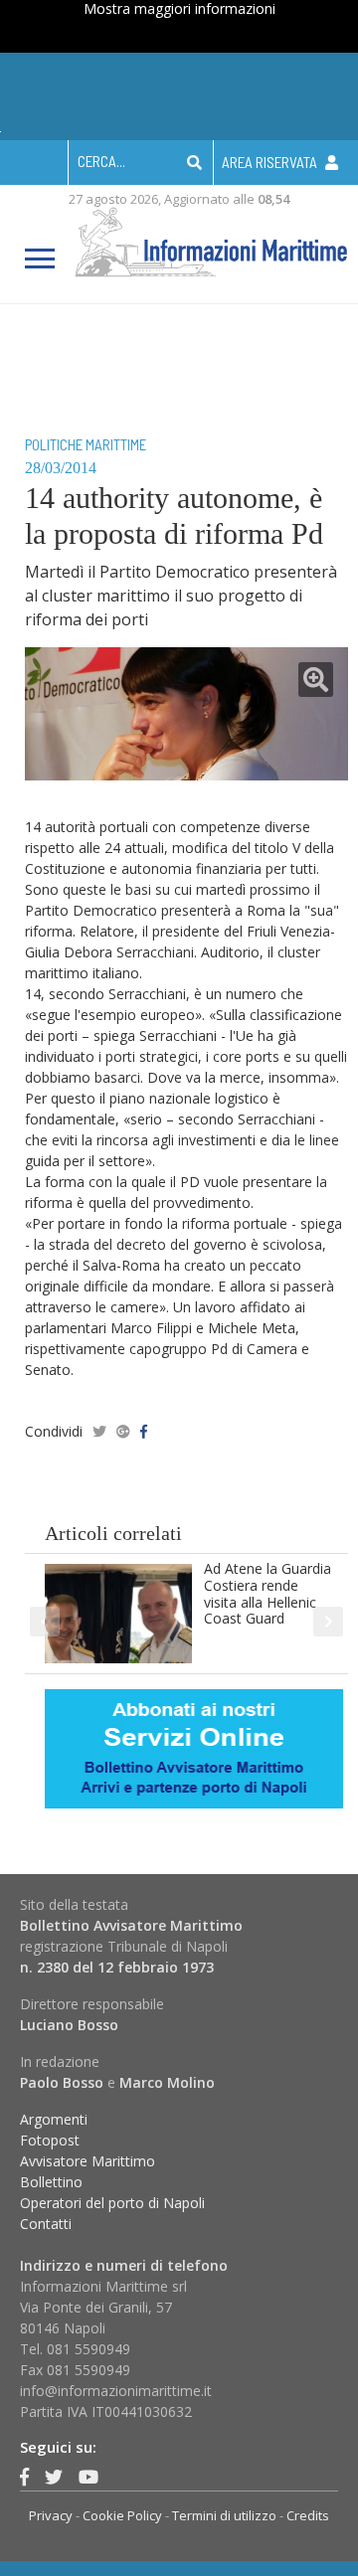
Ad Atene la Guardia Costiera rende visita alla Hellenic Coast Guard (268, 1593)
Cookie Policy (122, 2515)
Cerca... (101, 161)
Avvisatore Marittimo (88, 2161)
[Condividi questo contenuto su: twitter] (99, 1431)
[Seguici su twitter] (54, 2477)
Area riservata (271, 162)
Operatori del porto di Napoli (112, 2203)
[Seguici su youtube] (89, 2477)
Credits (308, 2515)
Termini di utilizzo (224, 2515)
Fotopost (50, 2140)
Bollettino (51, 2182)
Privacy (51, 2515)
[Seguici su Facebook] (24, 2477)
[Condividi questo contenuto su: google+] (123, 1431)
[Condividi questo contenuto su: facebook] (144, 1431)
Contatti (46, 2224)
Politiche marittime (86, 444)
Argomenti (54, 2119)
